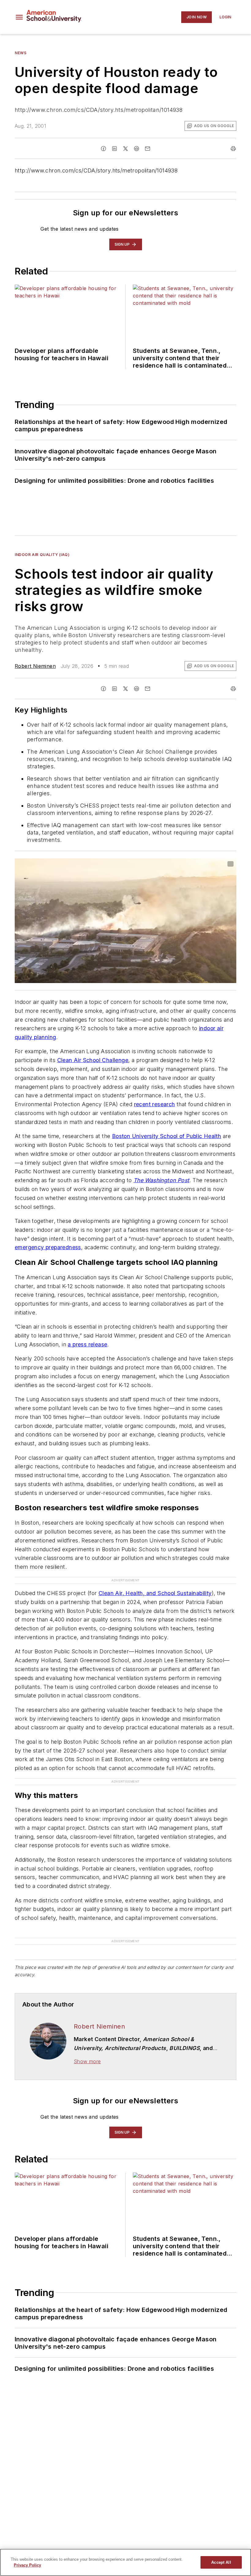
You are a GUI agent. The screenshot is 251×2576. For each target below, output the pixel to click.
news (21, 53)
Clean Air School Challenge (93, 1060)
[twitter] (125, 149)
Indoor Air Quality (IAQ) (42, 555)
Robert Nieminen (35, 666)
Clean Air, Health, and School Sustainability (155, 1593)
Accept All (221, 2562)
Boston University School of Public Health (167, 1136)
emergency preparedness (48, 1247)
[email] (148, 149)
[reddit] (137, 149)
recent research (155, 1104)
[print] (233, 149)
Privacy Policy (27, 2565)
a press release (87, 1344)
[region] (125, 2562)
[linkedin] (114, 149)
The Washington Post (161, 1180)
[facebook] (103, 149)
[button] (19, 17)
